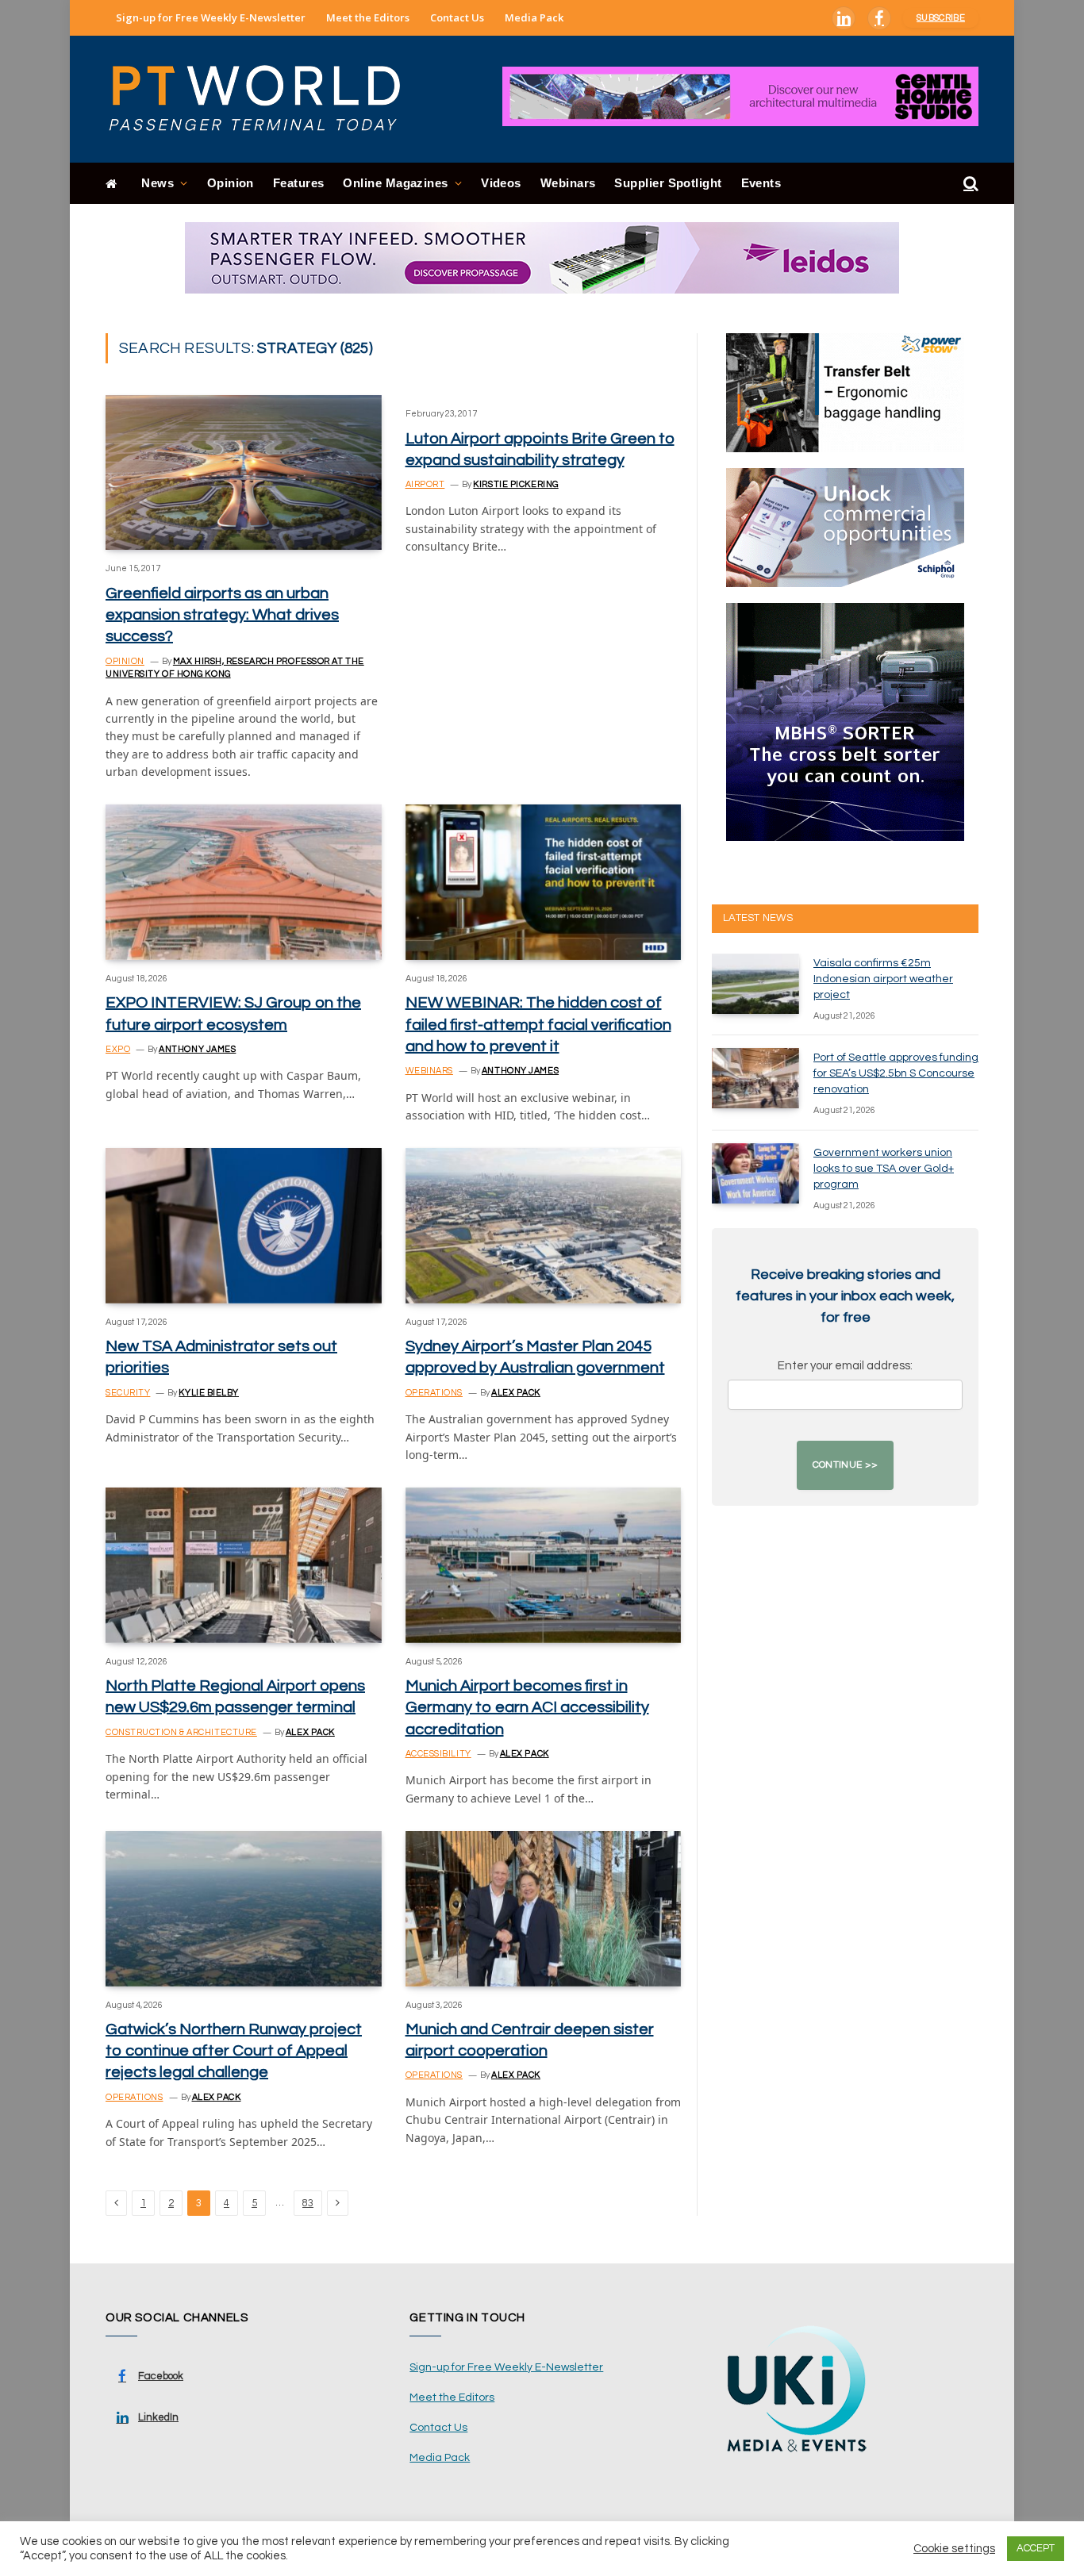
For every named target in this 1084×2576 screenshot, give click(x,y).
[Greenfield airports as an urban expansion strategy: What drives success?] (244, 472)
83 (308, 2203)
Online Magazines (395, 183)
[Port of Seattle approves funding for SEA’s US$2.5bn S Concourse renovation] (755, 1078)
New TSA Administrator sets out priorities (221, 1357)
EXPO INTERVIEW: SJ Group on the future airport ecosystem (233, 1014)
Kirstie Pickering (515, 484)
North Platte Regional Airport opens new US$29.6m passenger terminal (235, 1697)
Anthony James (197, 1049)
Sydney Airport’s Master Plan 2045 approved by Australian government (535, 1357)
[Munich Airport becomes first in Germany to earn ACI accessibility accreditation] (544, 1565)
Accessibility (438, 1754)
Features (299, 183)
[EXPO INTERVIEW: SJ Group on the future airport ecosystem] (244, 882)
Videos (501, 183)
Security (128, 1393)
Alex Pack (516, 1393)
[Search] (969, 184)
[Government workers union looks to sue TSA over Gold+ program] (755, 1173)
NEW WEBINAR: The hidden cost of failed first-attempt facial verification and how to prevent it (538, 1024)
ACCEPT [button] (1036, 2548)
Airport (425, 484)
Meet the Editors (368, 17)
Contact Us (457, 17)
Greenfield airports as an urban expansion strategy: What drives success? (222, 615)
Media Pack (534, 17)
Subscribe (941, 18)
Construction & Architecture (181, 1732)
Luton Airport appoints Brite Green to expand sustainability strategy (540, 449)
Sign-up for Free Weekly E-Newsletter (211, 17)
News (158, 183)
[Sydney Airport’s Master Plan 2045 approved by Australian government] (544, 1225)
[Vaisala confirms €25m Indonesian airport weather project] (755, 984)
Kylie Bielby (209, 1393)
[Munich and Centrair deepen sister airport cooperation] (544, 1908)
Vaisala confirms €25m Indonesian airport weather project (883, 979)
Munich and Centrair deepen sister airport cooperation (530, 2040)
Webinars (568, 183)
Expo (118, 1049)
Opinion (231, 183)
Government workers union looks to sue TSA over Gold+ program (884, 1169)
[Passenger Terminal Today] (264, 99)
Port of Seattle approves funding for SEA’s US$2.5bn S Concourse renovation (896, 1073)
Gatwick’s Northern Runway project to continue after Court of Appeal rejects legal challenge (234, 2051)
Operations (434, 1393)
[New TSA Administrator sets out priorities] (244, 1225)
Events (761, 183)
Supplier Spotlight (668, 183)
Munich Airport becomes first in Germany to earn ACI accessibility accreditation (527, 1707)
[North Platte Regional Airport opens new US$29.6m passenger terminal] (244, 1565)
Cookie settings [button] (954, 2549)
